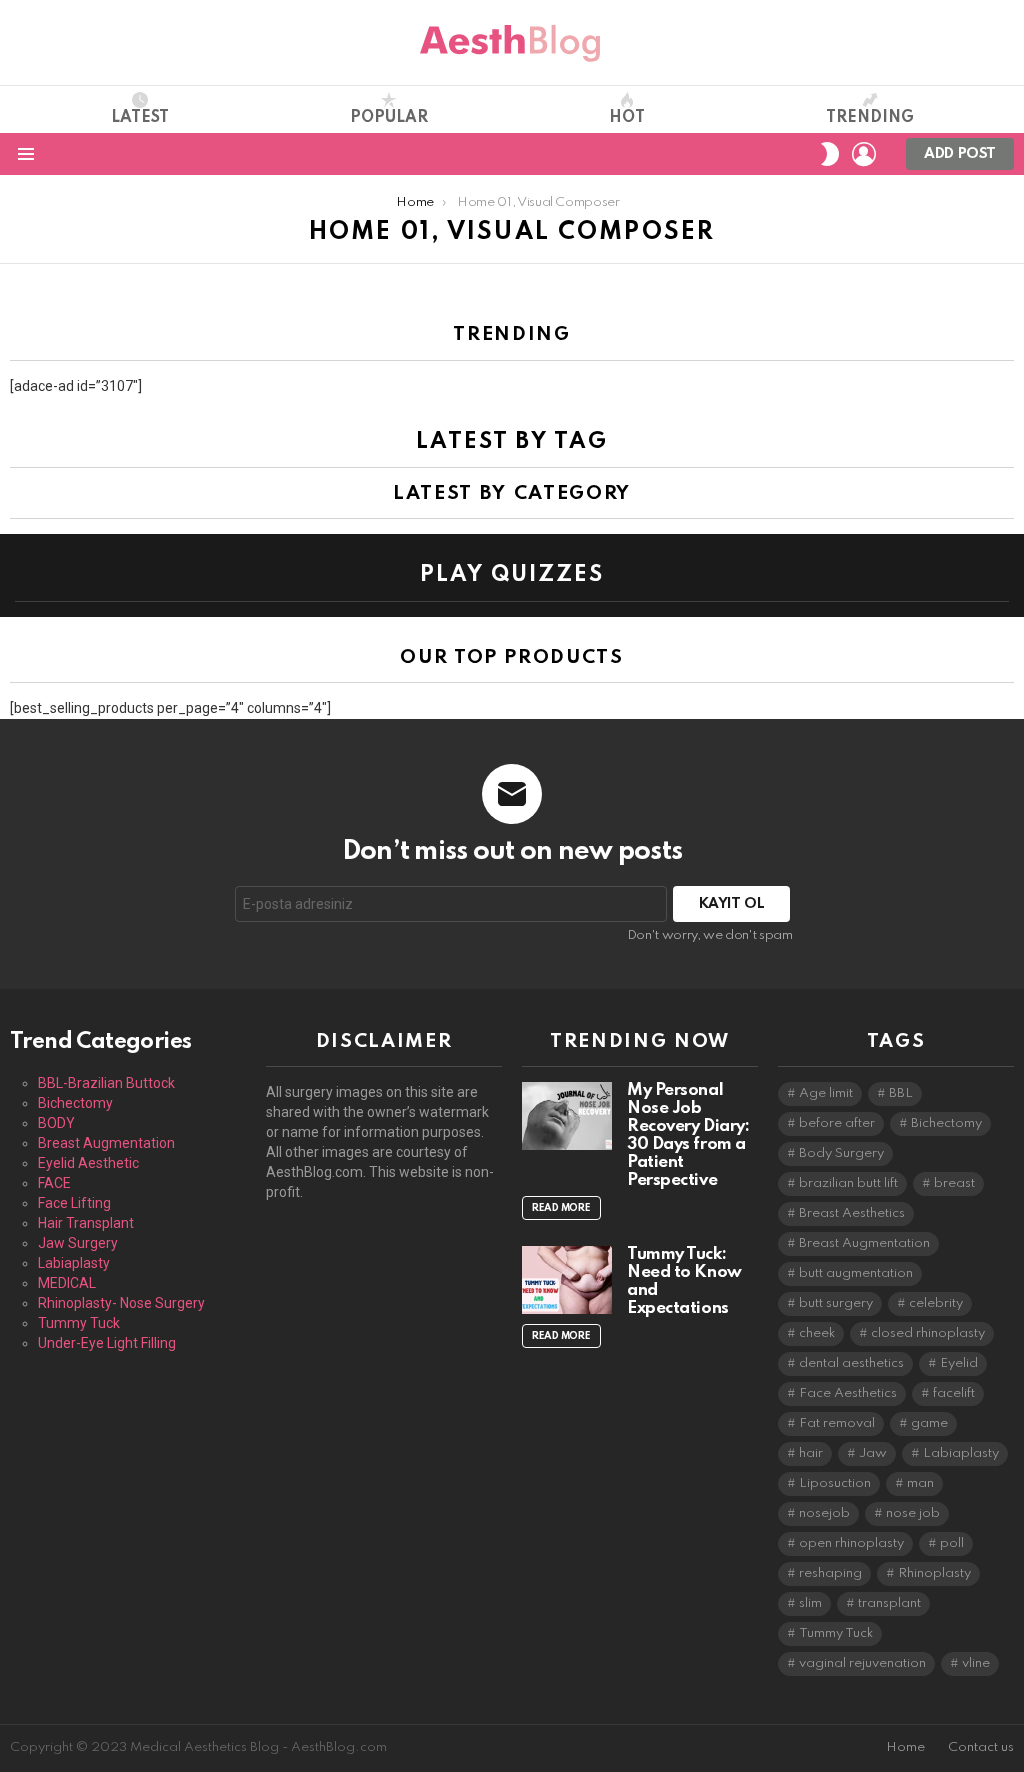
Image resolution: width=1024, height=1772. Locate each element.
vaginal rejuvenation (862, 1663)
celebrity (936, 1303)
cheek (817, 1333)
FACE (54, 1183)
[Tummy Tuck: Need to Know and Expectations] (567, 1280)
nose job (913, 1513)
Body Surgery (841, 1153)
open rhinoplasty (851, 1543)
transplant (889, 1603)
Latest (140, 118)
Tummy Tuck (79, 1323)
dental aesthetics (851, 1363)
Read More (561, 1208)
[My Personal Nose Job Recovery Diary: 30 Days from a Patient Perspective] (567, 1116)
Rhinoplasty (934, 1573)
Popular (389, 118)
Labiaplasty (74, 1263)
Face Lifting (74, 1203)
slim (810, 1603)
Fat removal (837, 1423)
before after (837, 1123)
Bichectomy (75, 1103)
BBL (901, 1093)
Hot (627, 118)
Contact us (981, 1747)
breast (954, 1183)
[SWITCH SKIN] (830, 154)
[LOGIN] (864, 154)
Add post (960, 154)
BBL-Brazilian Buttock (106, 1083)
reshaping (830, 1573)
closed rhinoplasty (928, 1333)
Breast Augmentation (106, 1143)
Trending (870, 118)
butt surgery (836, 1303)
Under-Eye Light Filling (107, 1343)
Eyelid (959, 1363)
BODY (56, 1123)
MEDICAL (67, 1283)
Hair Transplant (86, 1223)
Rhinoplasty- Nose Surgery (121, 1303)
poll (952, 1543)
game (929, 1423)
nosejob (824, 1513)
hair (811, 1453)
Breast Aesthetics (852, 1213)
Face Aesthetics (848, 1393)
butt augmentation (856, 1273)
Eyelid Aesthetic (88, 1163)
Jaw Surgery (78, 1243)
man (920, 1483)
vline (976, 1663)
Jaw (873, 1453)
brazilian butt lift (848, 1183)
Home (905, 1747)
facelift (954, 1393)
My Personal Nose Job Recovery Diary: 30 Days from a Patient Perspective (688, 1135)
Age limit (826, 1093)
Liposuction (835, 1483)
